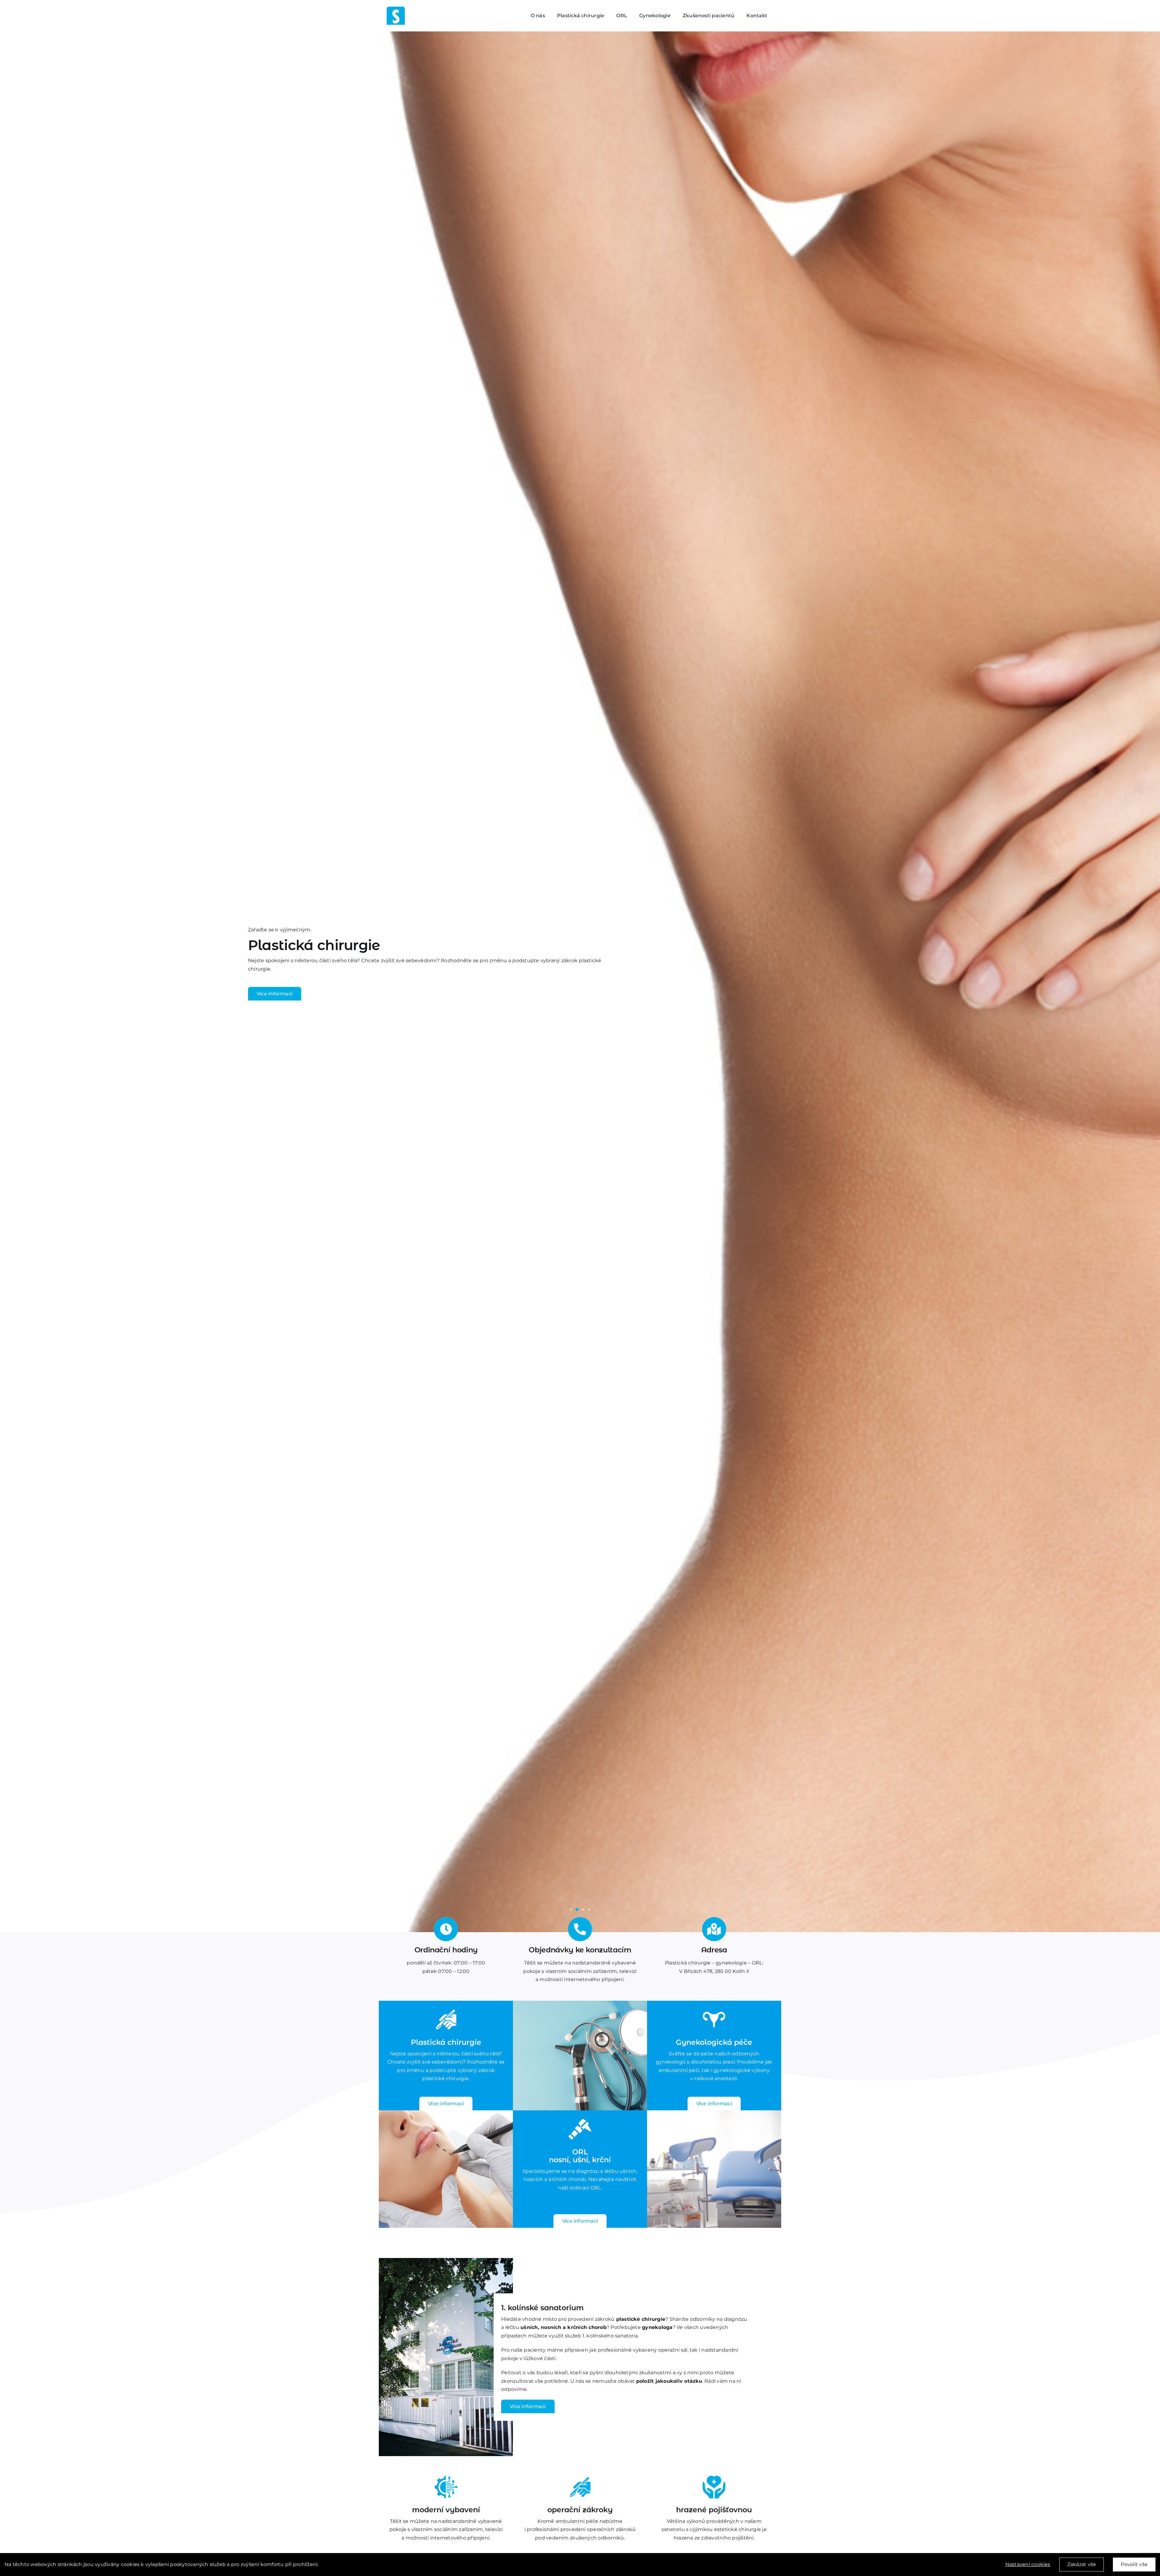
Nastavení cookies (1028, 2564)
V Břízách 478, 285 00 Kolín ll (714, 1971)
